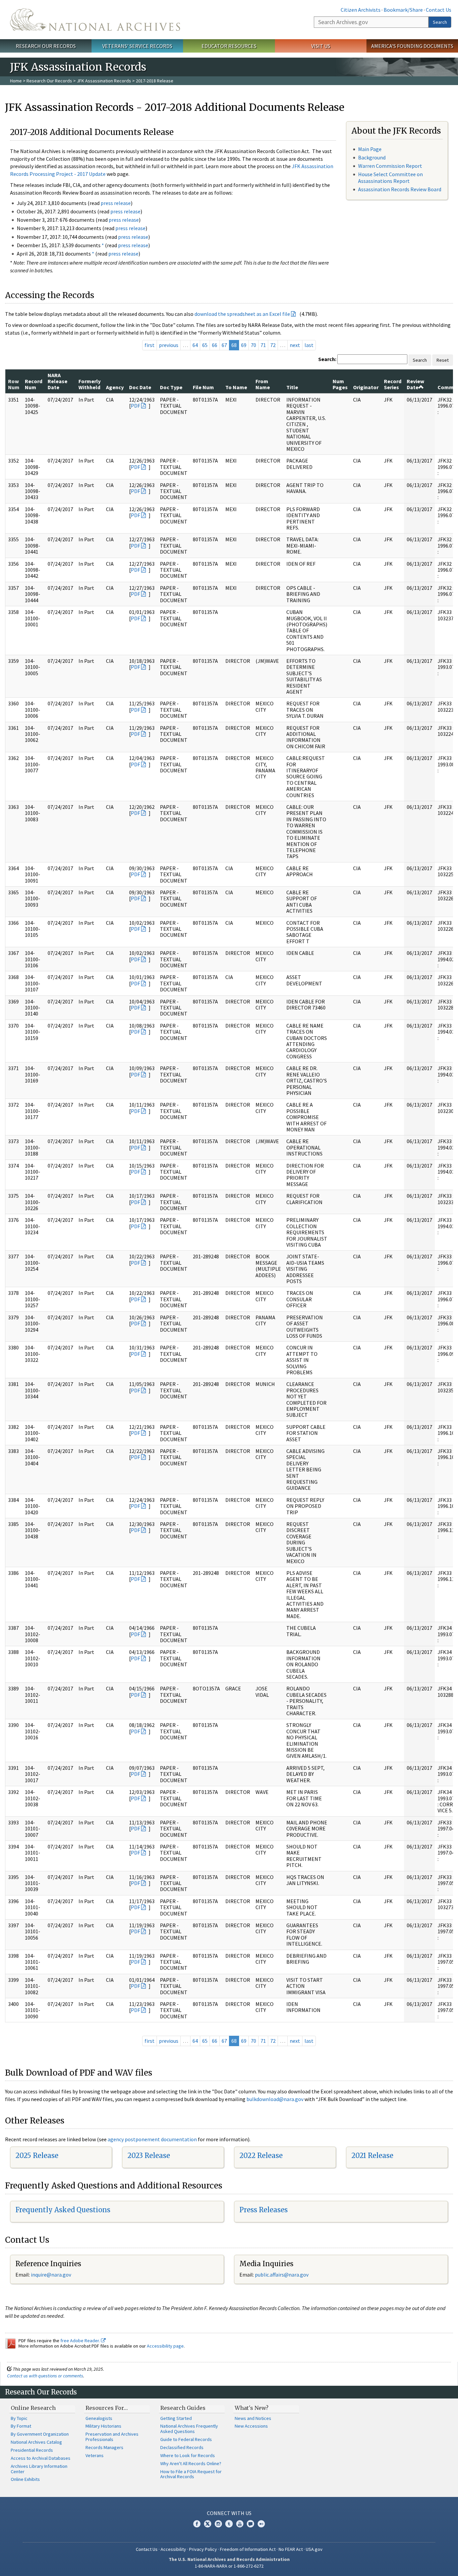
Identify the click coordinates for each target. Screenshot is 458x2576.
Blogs (250, 2524)
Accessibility (173, 2549)
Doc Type (171, 387)
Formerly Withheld (90, 384)
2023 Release (149, 2155)
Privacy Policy (203, 2549)
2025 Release (37, 2155)
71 (263, 345)
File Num (203, 387)
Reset (443, 360)
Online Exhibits (25, 2479)
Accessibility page (165, 2346)
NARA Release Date (58, 381)
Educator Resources (229, 46)
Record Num (34, 384)
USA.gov (314, 2549)
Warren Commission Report (390, 166)
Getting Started (176, 2418)
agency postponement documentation (152, 2139)
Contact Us (439, 10)
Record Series (393, 384)
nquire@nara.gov (52, 2275)
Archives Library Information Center (39, 2469)
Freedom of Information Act (248, 2549)
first (150, 345)
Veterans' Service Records (137, 46)
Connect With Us (229, 2513)
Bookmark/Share (403, 10)
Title (292, 387)
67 (224, 345)
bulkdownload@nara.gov (275, 2099)
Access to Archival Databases (41, 2458)
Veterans (95, 2455)
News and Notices (253, 2418)
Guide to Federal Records (186, 2439)
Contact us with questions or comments (45, 2376)
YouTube (240, 2524)
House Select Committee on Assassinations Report (390, 177)
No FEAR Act (291, 2549)
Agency (115, 387)
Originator (366, 387)
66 (215, 345)
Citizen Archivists (361, 10)
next (295, 345)
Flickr (261, 2524)
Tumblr (229, 2524)
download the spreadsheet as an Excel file (242, 314)
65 (205, 345)
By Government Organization (40, 2434)
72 (273, 345)
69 (244, 345)
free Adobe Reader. (81, 2341)
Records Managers (104, 2447)
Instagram (218, 2524)
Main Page (370, 149)
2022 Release (261, 2155)
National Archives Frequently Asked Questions (189, 2429)
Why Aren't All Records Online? (191, 2463)
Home (16, 81)
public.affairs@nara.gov (282, 2275)
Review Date (415, 384)
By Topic (19, 2418)
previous (169, 345)
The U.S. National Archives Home (95, 20)
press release (116, 203)
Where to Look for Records (188, 2455)
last (309, 345)
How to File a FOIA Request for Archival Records (191, 2474)
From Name (263, 384)
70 (253, 345)
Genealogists (99, 2418)
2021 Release (372, 2155)
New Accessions (251, 2426)
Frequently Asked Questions (63, 2210)
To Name (236, 387)
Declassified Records (182, 2447)
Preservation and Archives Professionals (112, 2437)
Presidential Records (32, 2450)
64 (195, 345)
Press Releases (264, 2210)
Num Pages (340, 384)
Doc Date (140, 387)
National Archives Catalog (36, 2442)
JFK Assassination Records (104, 81)
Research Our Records (46, 46)
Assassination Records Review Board (400, 189)
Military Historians (103, 2426)
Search (440, 22)
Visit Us (321, 46)
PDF (135, 406)
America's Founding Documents (412, 46)
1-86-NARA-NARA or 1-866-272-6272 (229, 2566)
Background (372, 157)
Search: (327, 359)
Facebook (197, 2524)
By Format (21, 2426)
